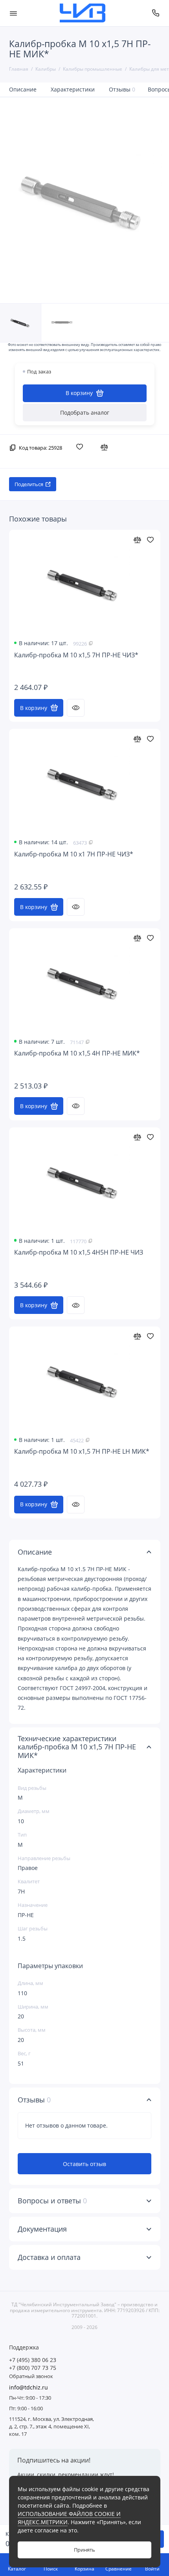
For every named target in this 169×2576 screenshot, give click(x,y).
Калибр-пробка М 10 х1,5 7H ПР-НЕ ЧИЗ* (76, 655)
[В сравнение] (106, 447)
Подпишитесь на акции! (54, 2460)
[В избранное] (81, 447)
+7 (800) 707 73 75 (33, 2368)
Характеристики (73, 89)
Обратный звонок (31, 2376)
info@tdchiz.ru (28, 2388)
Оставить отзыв (84, 2164)
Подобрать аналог (85, 413)
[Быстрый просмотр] (76, 708)
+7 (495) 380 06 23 (33, 2360)
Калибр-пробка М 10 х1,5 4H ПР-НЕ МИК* (77, 1053)
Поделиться (29, 484)
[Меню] (13, 13)
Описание (23, 89)
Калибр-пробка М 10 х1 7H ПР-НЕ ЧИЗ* (74, 854)
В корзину (34, 708)
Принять (84, 2550)
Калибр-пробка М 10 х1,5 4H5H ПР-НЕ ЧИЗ (79, 1252)
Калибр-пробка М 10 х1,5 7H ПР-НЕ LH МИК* (82, 1452)
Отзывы (122, 89)
